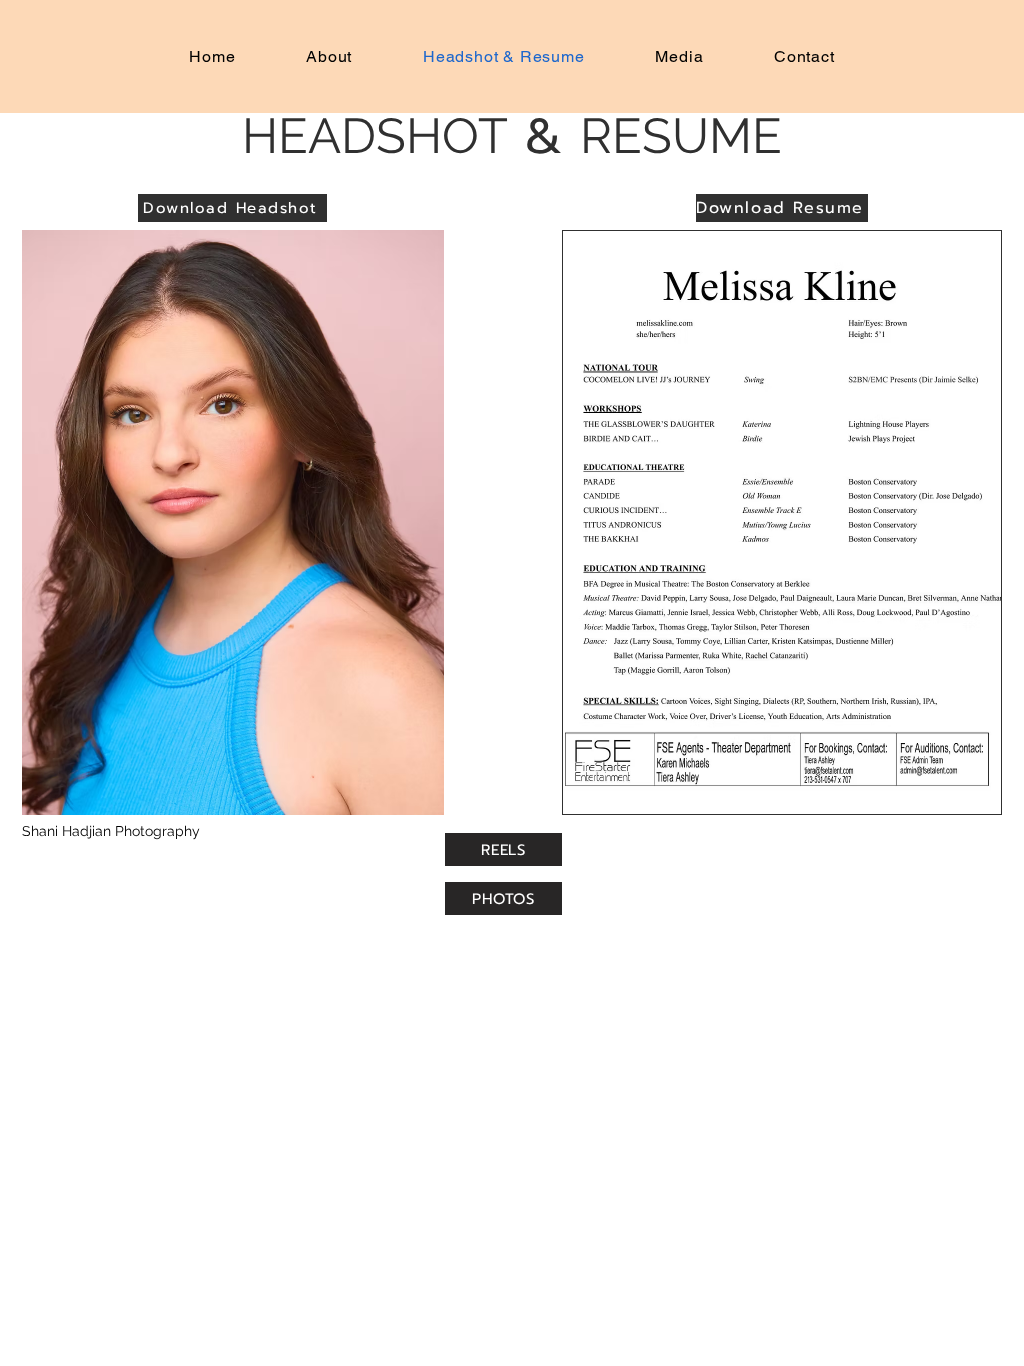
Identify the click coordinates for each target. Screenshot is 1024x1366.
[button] (233, 522)
